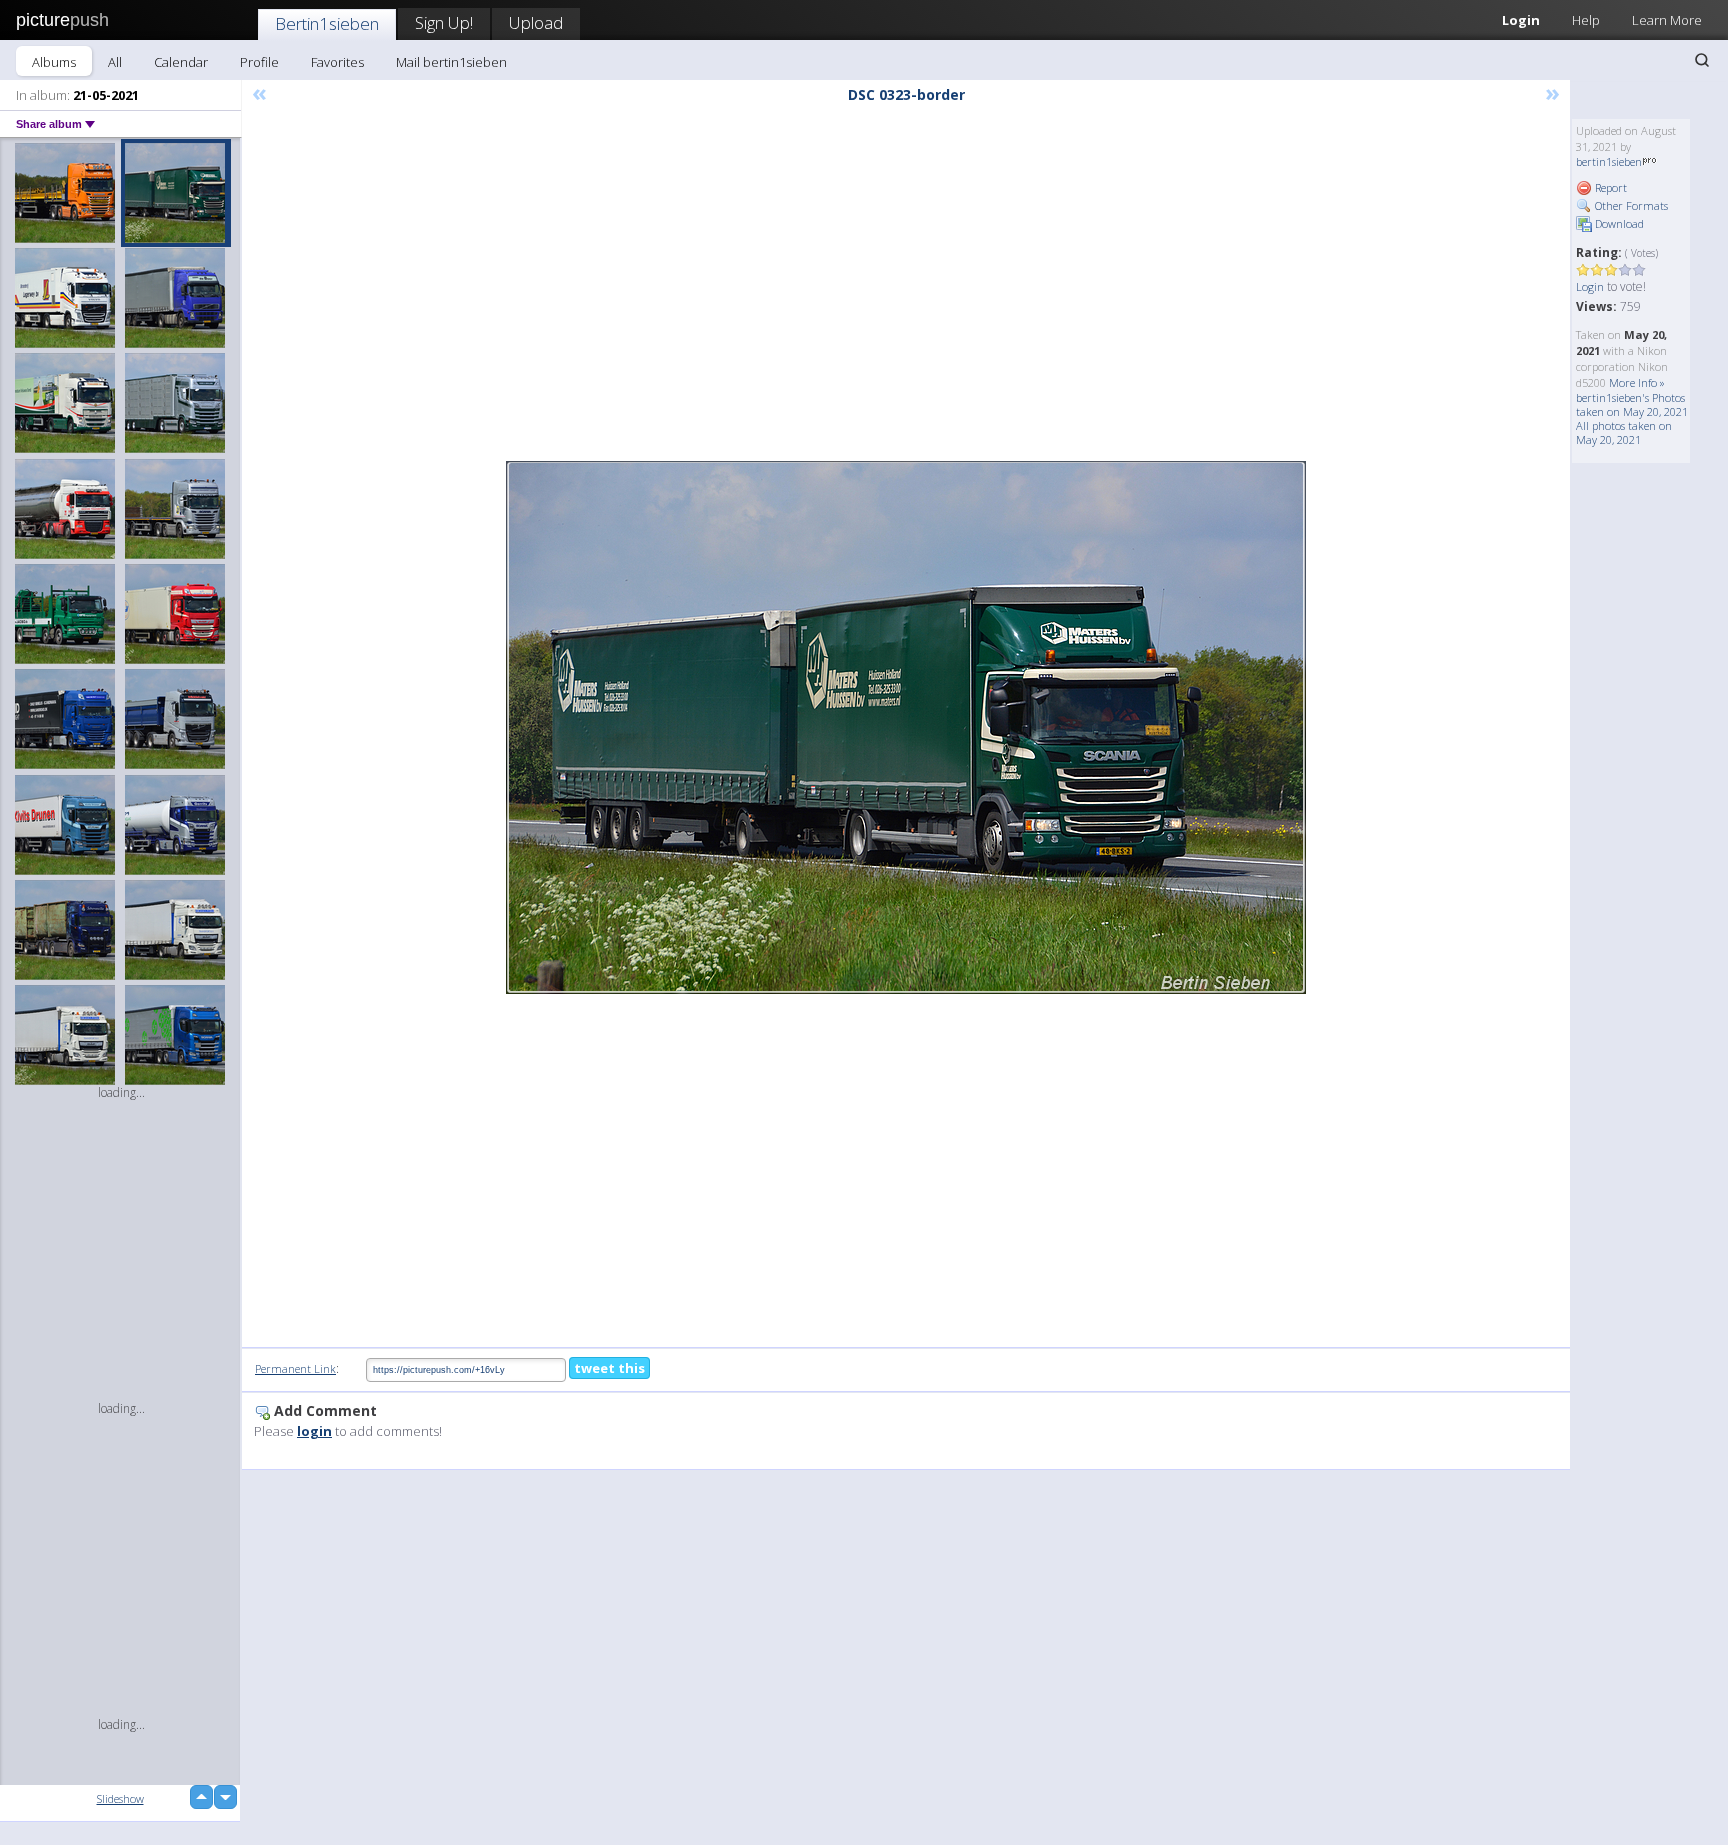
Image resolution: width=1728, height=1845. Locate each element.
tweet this (609, 1368)
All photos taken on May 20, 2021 (1624, 432)
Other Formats (1630, 205)
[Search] (1702, 60)
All (115, 62)
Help (1586, 20)
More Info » (1637, 382)
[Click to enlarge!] (906, 727)
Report (1609, 187)
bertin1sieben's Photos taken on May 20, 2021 (1632, 404)
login (314, 1431)
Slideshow (120, 1798)
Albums (54, 62)
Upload (536, 22)
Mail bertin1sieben (451, 62)
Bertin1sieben (327, 23)
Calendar (181, 62)
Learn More (1667, 20)
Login (1521, 20)
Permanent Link (295, 1368)
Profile (259, 62)
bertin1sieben (1609, 161)
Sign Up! (444, 22)
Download (1618, 223)
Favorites (337, 62)
